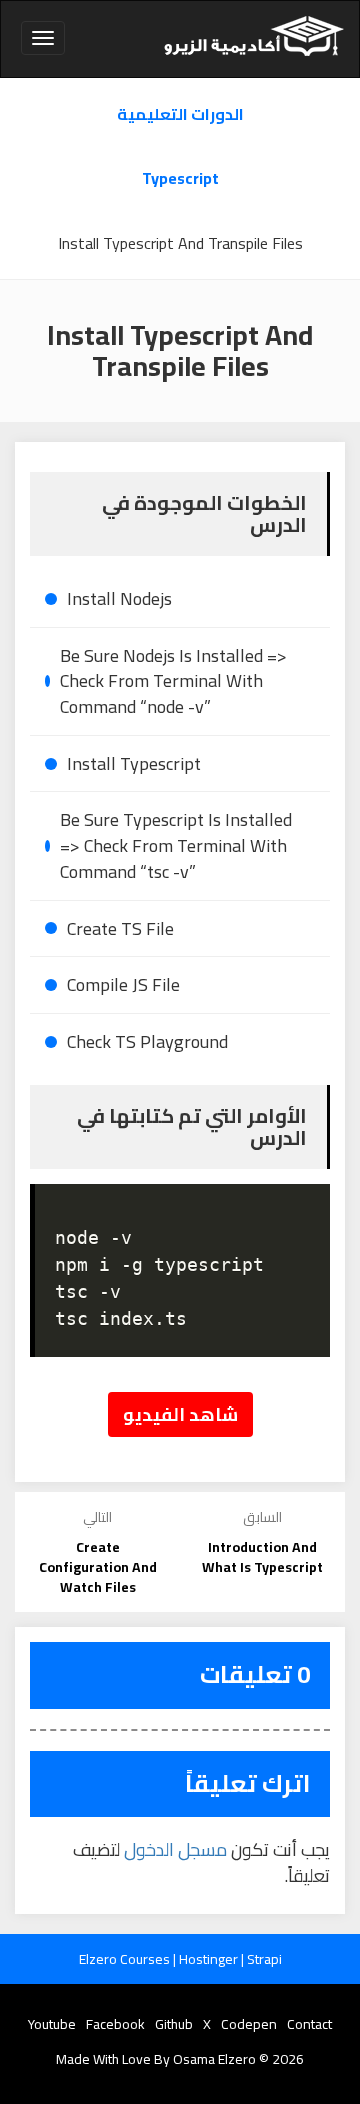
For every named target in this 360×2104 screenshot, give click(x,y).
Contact (309, 2024)
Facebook (115, 2024)
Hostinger (210, 1959)
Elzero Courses (126, 1959)
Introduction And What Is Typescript (262, 1557)
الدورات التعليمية (180, 114)
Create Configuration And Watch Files (98, 1567)
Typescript (180, 178)
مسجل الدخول (175, 1849)
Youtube (52, 2024)
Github (174, 2024)
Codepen (249, 2024)
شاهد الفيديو (180, 1414)
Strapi (264, 1959)
